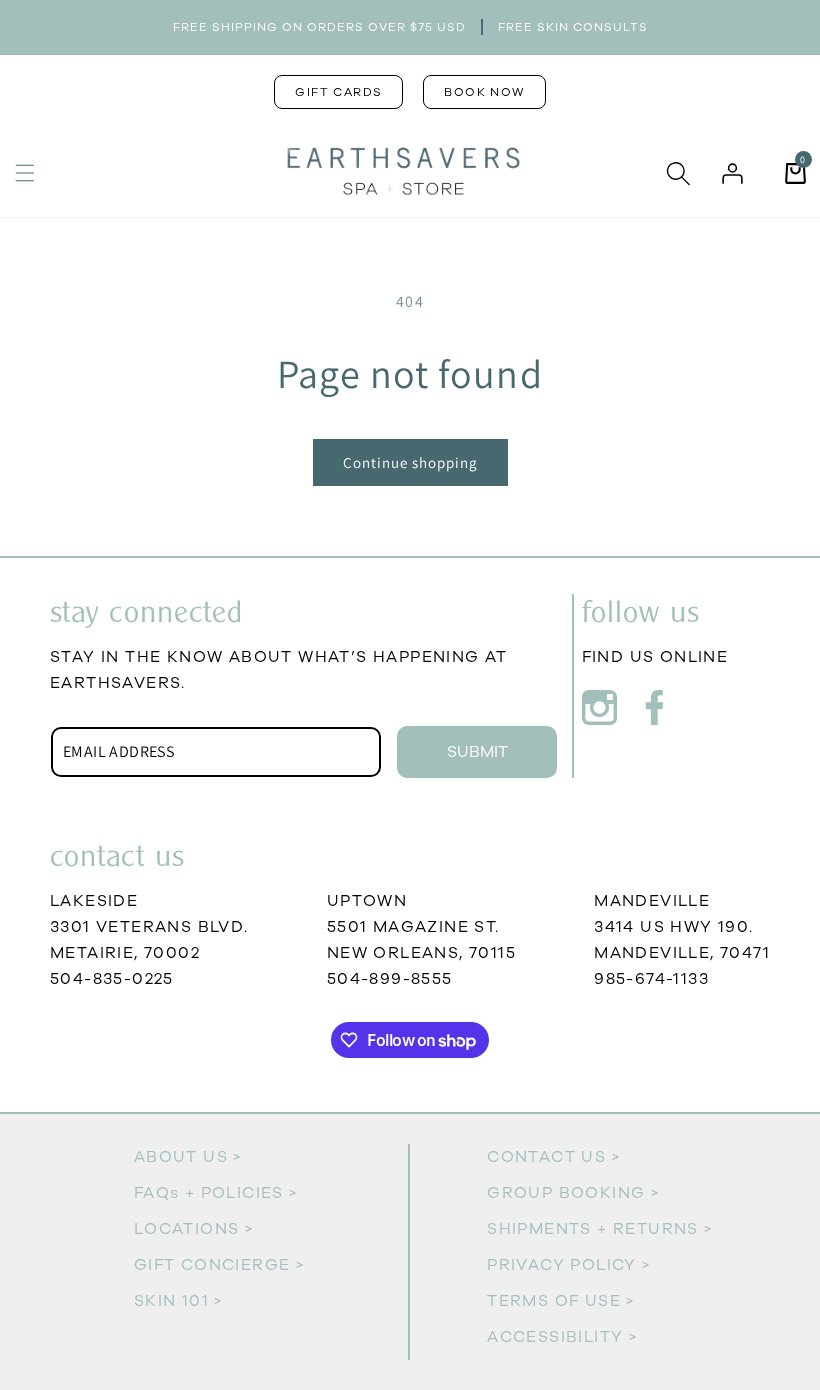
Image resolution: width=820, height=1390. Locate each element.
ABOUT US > (188, 1157)
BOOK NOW (484, 92)
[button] (25, 173)
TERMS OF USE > (561, 1301)
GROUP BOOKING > (573, 1193)
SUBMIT (477, 752)
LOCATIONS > (193, 1229)
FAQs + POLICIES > (216, 1193)
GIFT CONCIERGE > (219, 1265)
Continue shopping (410, 462)
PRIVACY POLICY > (568, 1265)
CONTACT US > (553, 1157)
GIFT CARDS (338, 92)
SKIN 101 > (178, 1301)
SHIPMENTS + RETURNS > (599, 1229)
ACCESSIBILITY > (562, 1337)
